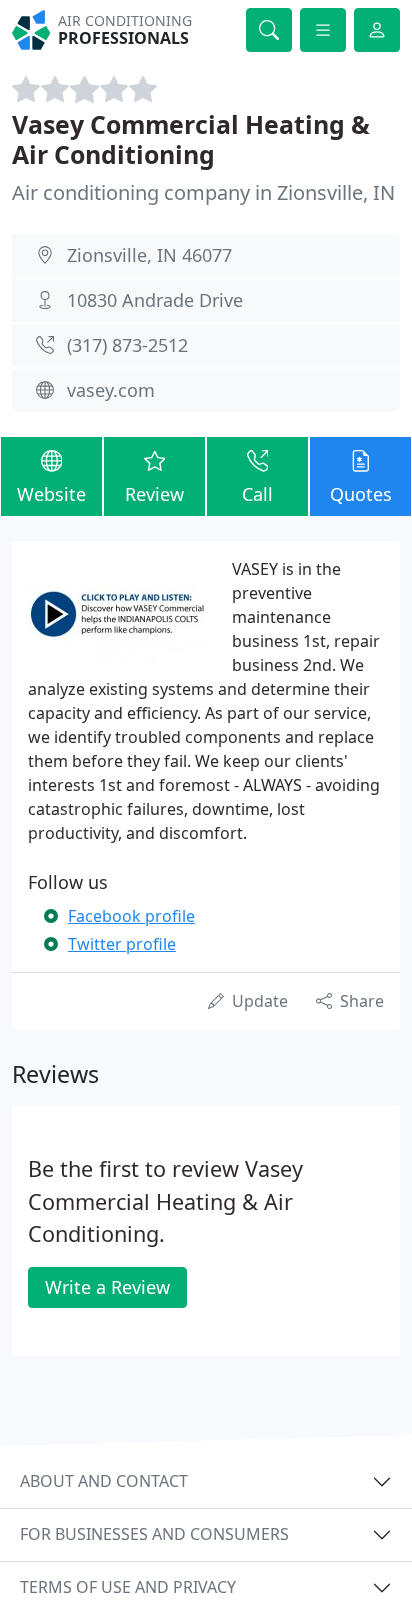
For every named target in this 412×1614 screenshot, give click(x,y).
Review (154, 494)
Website (51, 494)
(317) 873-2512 (127, 345)
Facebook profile (131, 916)
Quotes (361, 494)
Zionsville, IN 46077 (149, 255)
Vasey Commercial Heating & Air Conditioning (191, 139)
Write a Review (107, 1287)
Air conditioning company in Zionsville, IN (203, 192)
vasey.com (111, 390)
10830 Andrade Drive (155, 300)
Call (257, 494)
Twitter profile (122, 944)
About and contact (104, 1481)
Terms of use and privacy (128, 1587)
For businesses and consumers (154, 1534)
